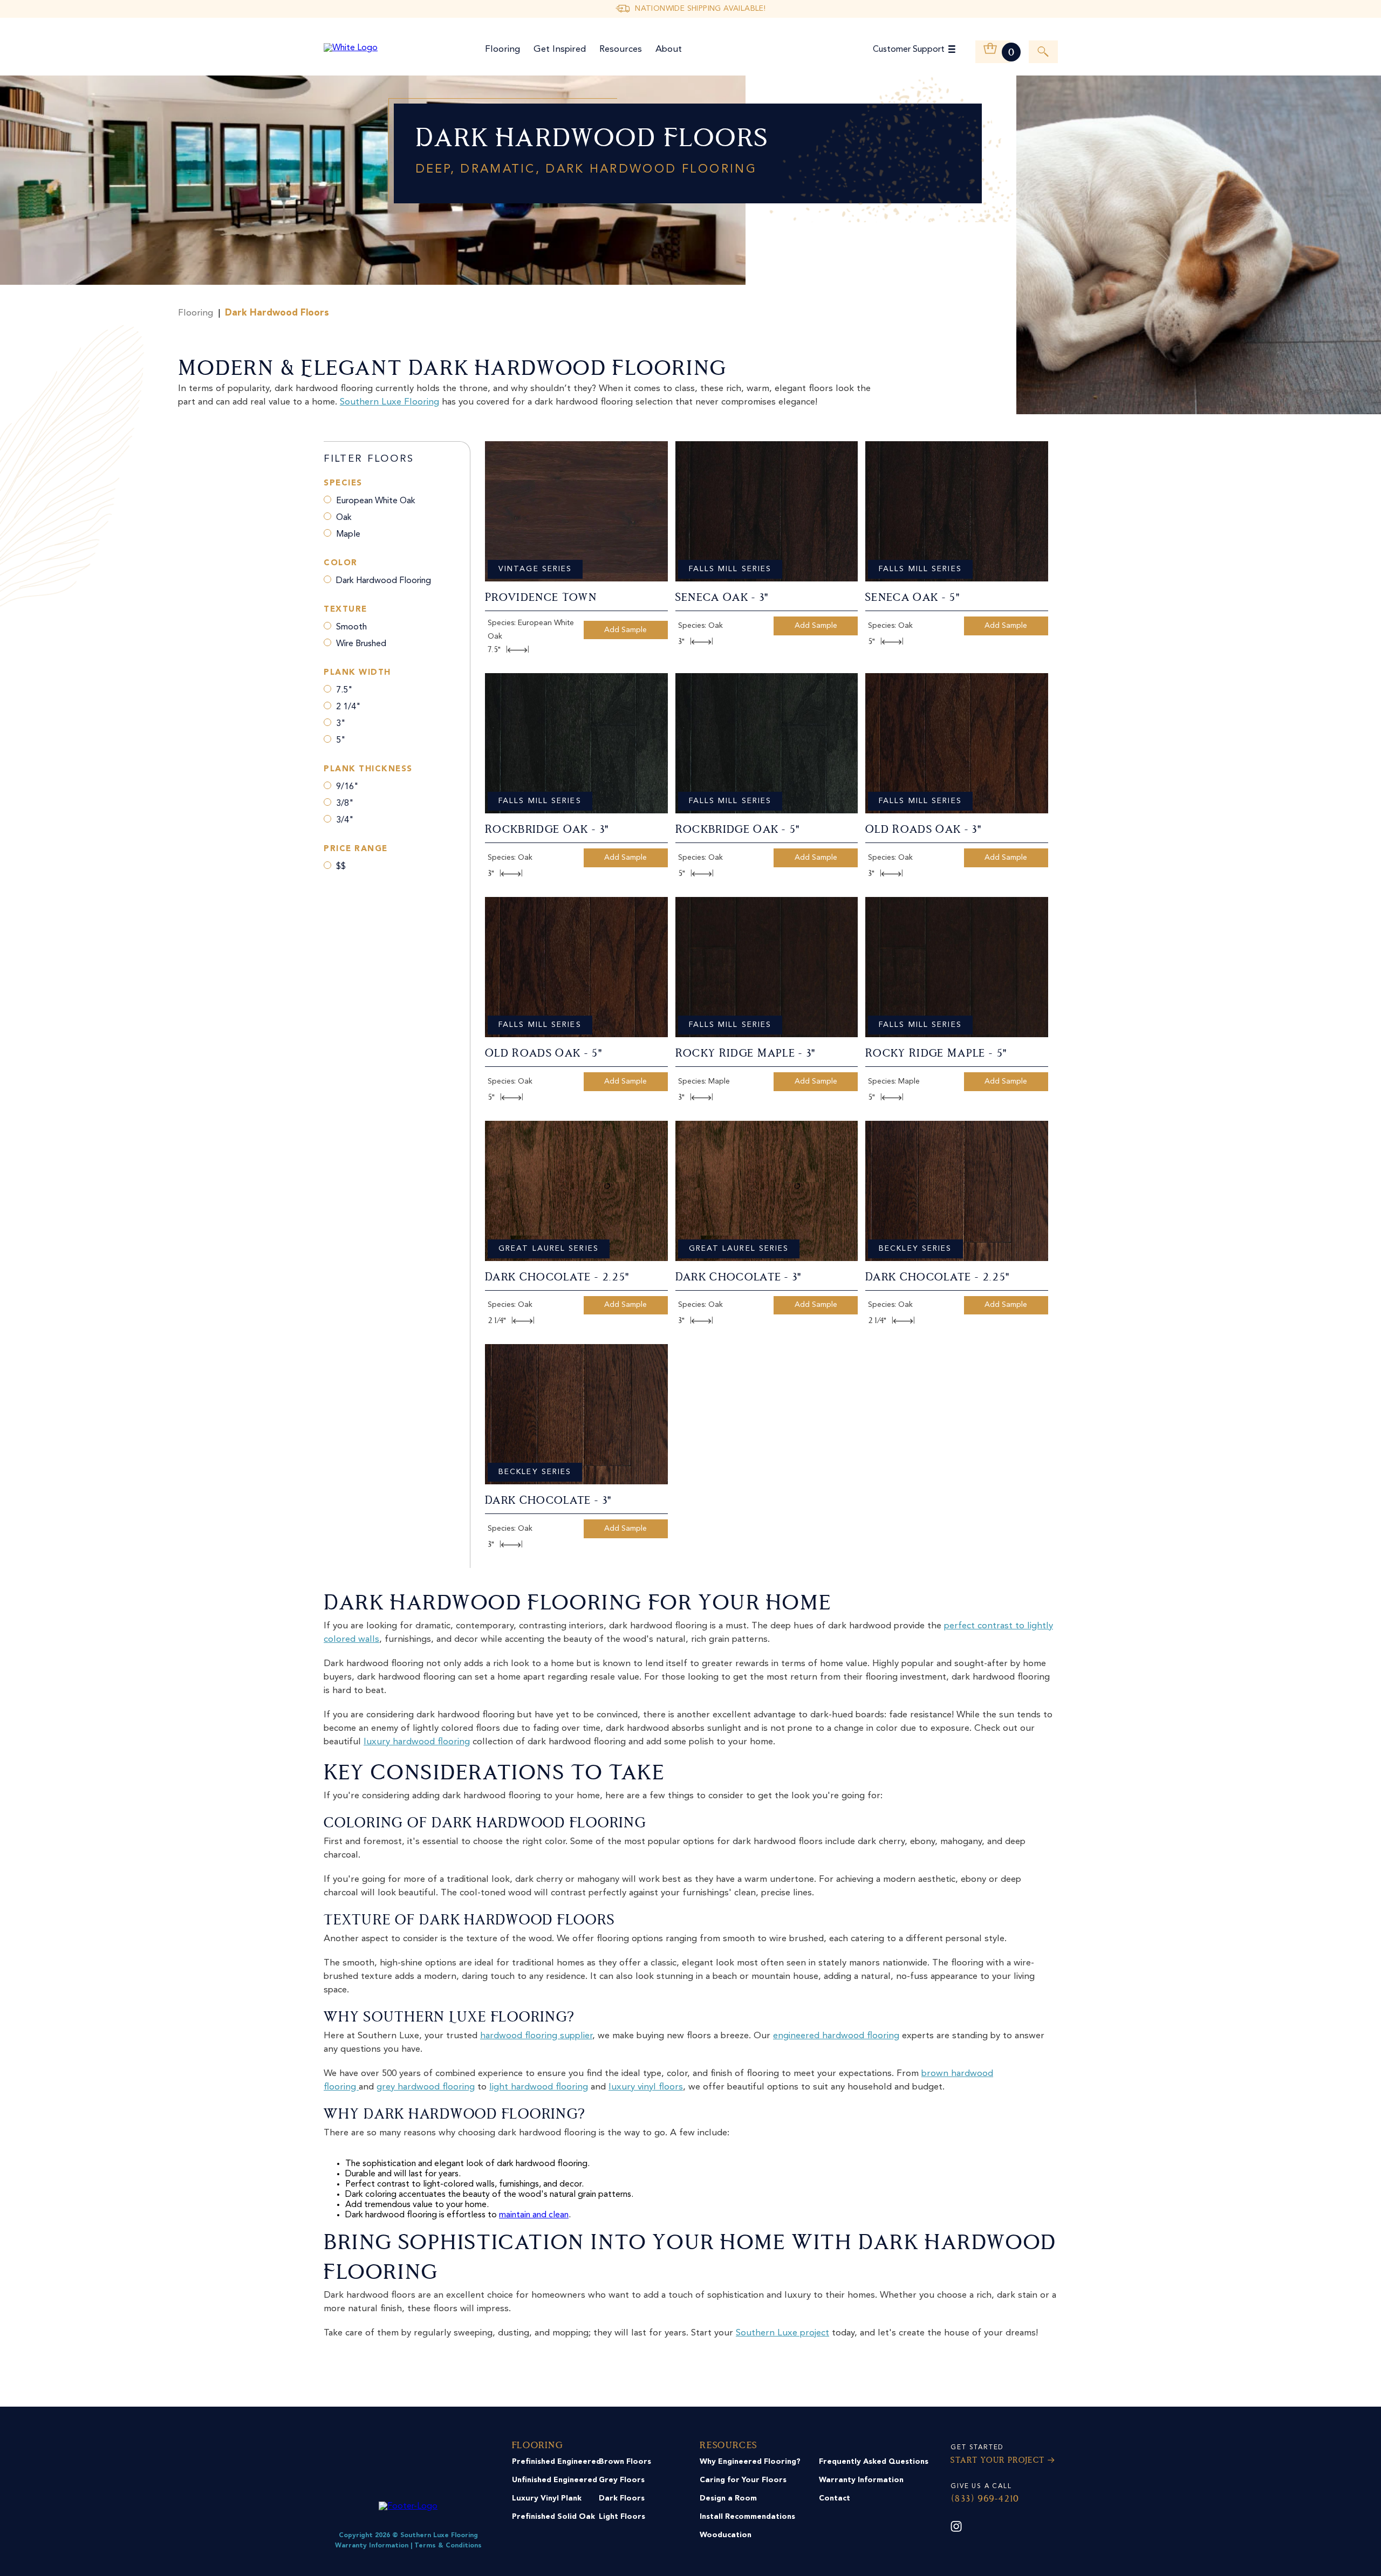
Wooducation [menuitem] (726, 2535)
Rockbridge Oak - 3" (547, 830)
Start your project (997, 2461)
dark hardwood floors (277, 313)
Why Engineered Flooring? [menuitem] (750, 2462)
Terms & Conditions (448, 2546)
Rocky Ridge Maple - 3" (746, 1054)
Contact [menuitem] (835, 2498)
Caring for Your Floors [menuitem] (743, 2480)
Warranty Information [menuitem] (861, 2480)
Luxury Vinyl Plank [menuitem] (547, 2498)
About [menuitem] (669, 49)
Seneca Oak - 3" (722, 598)
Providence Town (541, 598)
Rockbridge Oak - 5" (738, 830)
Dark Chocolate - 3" (739, 1278)
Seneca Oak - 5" (913, 598)
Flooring (196, 313)
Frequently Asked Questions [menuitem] (874, 2462)
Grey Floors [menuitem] (622, 2480)
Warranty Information (372, 2546)
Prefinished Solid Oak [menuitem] (553, 2517)
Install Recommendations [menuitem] (747, 2517)
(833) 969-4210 (985, 2499)
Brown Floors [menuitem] (625, 2462)
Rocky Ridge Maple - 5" (936, 1054)
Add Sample (625, 630)
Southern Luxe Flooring (389, 402)
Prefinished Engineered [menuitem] (556, 2462)
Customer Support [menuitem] (909, 50)
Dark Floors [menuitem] (622, 2498)
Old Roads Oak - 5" (544, 1054)
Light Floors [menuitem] (622, 2517)
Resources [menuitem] (621, 49)
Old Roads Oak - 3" (924, 830)
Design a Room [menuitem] (728, 2498)
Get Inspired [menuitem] (560, 49)
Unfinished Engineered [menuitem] (555, 2480)
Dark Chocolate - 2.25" (557, 1278)
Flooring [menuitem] (503, 49)
